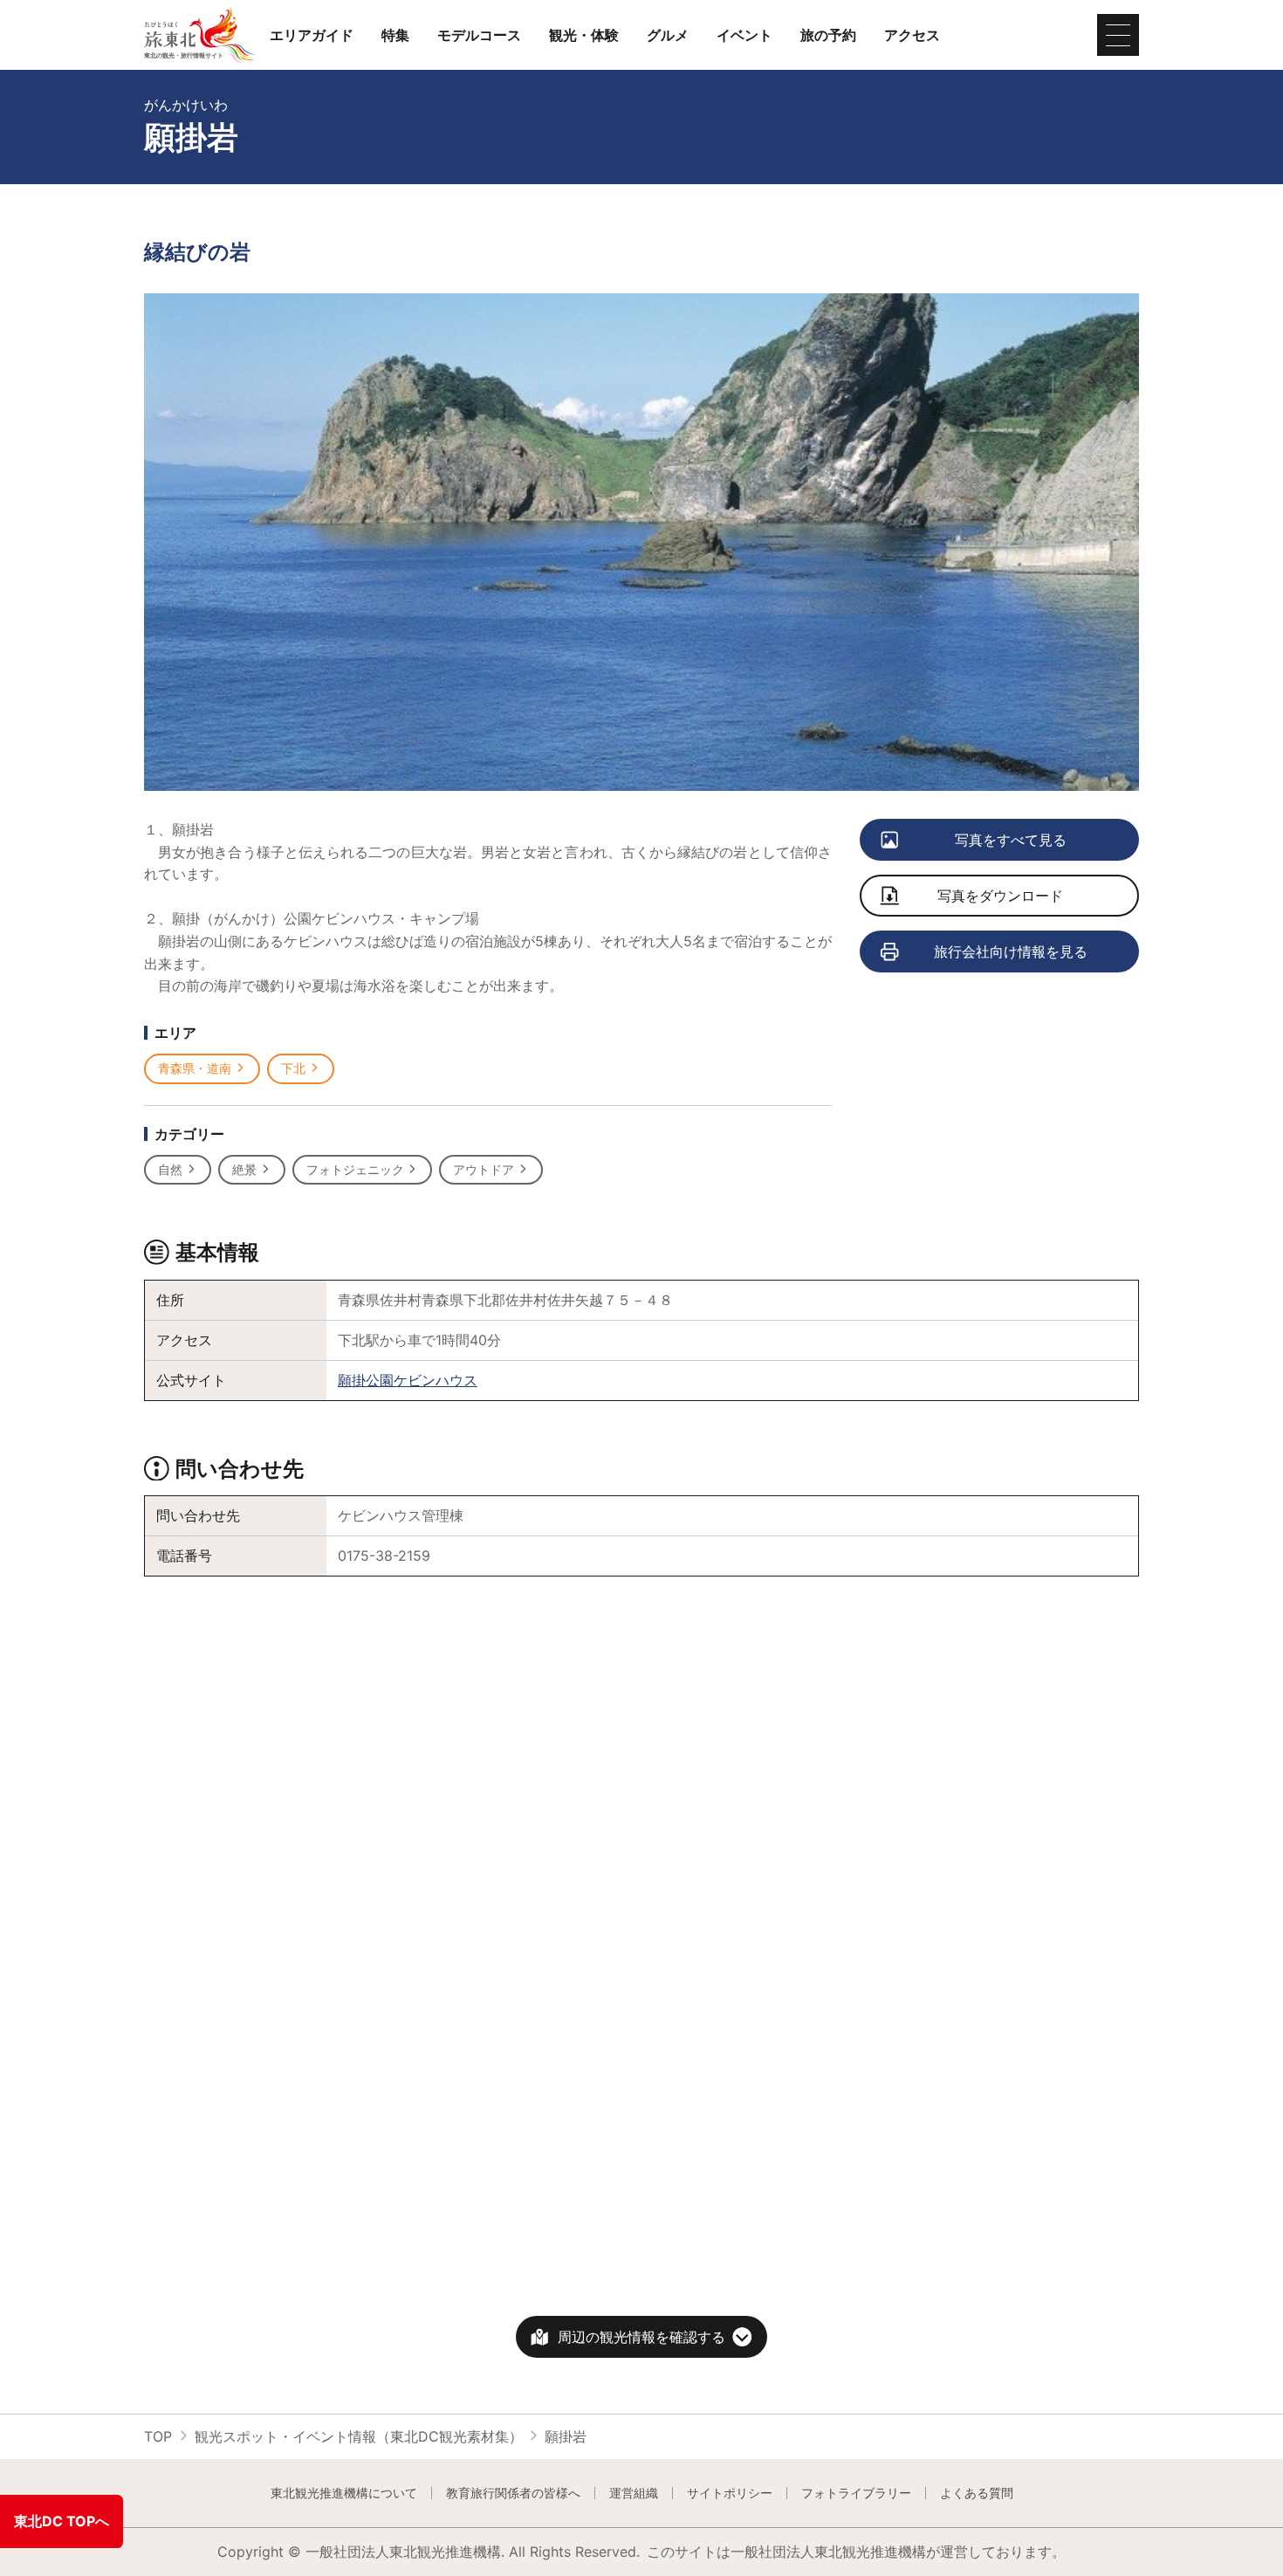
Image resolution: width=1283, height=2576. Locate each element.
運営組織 (634, 2493)
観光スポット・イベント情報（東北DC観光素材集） (359, 2436)
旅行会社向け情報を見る (1011, 951)
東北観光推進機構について (344, 2493)
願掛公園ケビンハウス (408, 1380)
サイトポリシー (730, 2493)
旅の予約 (828, 35)
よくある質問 (977, 2493)
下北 (293, 1068)
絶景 (244, 1169)
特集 (395, 35)
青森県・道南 (195, 1068)
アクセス (912, 35)
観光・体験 (584, 35)
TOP (158, 2436)
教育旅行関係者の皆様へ (513, 2493)
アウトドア (484, 1169)
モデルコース (479, 35)
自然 (170, 1169)
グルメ (668, 35)
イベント (744, 35)
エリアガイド (312, 35)
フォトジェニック (355, 1169)
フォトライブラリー (856, 2493)
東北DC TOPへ (62, 2521)
